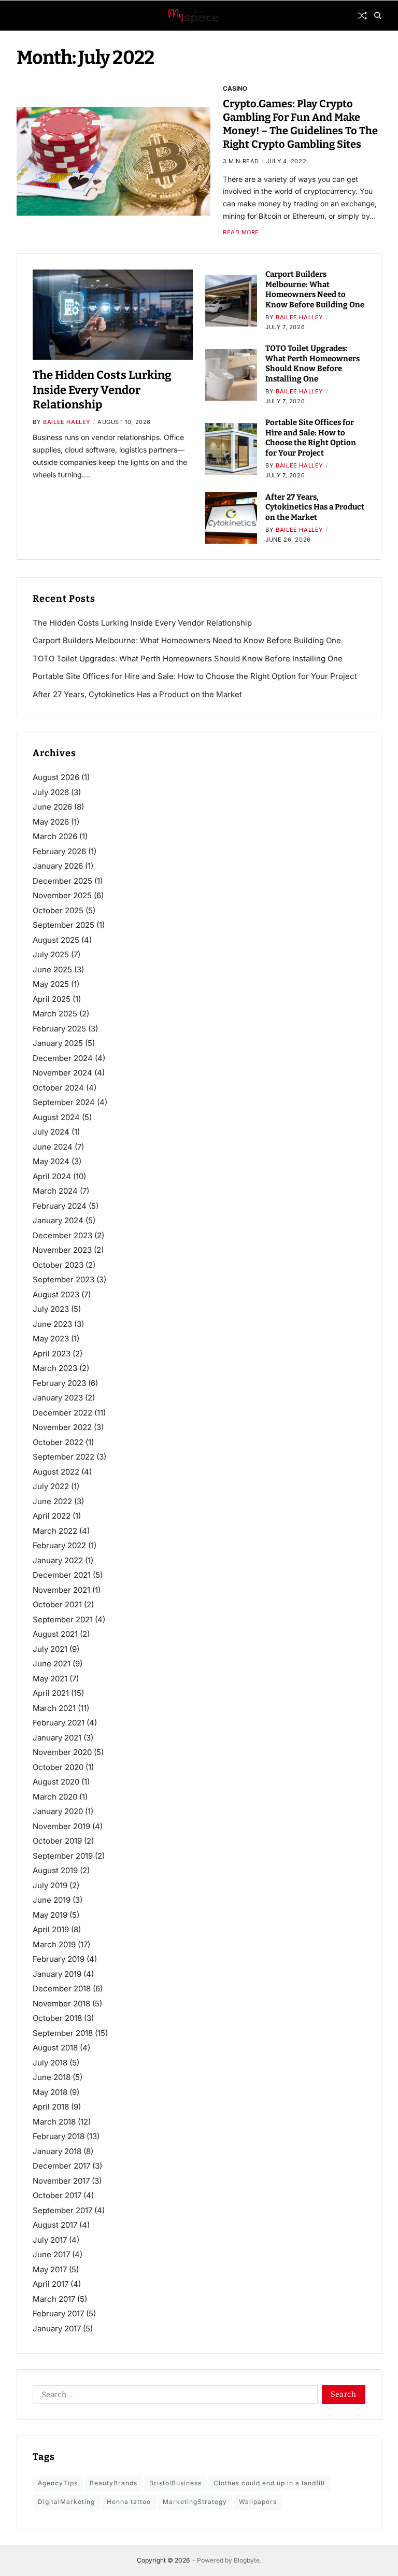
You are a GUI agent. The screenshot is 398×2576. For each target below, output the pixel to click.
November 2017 (61, 2181)
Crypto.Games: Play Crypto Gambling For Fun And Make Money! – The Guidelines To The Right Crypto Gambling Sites (300, 124)
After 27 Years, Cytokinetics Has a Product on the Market (315, 507)
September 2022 (63, 1457)
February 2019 (59, 1959)
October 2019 (57, 1841)
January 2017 (57, 2329)
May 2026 (51, 822)
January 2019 (57, 1974)
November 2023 (62, 1250)
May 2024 (51, 1161)
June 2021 (52, 1664)
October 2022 (58, 1442)
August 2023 (56, 1294)
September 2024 (64, 1102)
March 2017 (54, 2299)
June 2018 (52, 2077)
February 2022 (59, 1545)
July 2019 (50, 1885)
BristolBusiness (175, 2483)
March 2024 (55, 1191)
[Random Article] (362, 16)
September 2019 (63, 1856)
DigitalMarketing (66, 2502)
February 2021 (59, 1723)
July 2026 (51, 792)
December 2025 (62, 881)
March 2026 (55, 836)
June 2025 (52, 969)
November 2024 (62, 1073)
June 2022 (52, 1501)
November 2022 (62, 1427)
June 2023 (52, 1324)
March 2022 (55, 1531)
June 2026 (52, 807)
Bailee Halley (67, 422)
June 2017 (51, 2254)
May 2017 (50, 2269)
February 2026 (59, 851)
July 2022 (51, 1486)
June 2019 (52, 1900)
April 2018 (51, 2107)
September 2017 (62, 2210)
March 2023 (55, 1368)
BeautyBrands (113, 2483)
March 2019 (54, 1944)
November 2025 (62, 895)
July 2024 (51, 1132)
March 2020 (55, 1797)
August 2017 (55, 2225)
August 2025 (56, 940)
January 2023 (58, 1398)
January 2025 (58, 1043)
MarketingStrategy (195, 2502)
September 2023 (63, 1279)
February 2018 (59, 2136)
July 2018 (50, 2063)
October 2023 (58, 1265)
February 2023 (59, 1383)
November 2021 (61, 1590)
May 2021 (50, 1679)
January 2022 (58, 1560)
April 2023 (52, 1354)
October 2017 (57, 2195)
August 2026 (56, 777)
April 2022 (52, 1516)
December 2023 (62, 1235)
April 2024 (52, 1176)
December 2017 (61, 2166)
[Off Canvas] (22, 16)
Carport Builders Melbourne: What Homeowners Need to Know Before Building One (315, 289)
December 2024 (63, 1058)
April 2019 (51, 1929)
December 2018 (62, 1988)
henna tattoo (129, 2502)
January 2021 (57, 1738)
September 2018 (63, 2033)
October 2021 (57, 1604)
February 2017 (58, 2313)
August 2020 (56, 1782)
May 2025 (51, 984)
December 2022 (62, 1413)
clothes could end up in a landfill (269, 2483)
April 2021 (51, 1693)
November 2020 (62, 1752)
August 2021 (55, 1634)
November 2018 (61, 2004)
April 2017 (51, 2284)
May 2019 (50, 1915)
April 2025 (52, 999)
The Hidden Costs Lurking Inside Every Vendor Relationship (102, 390)
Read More (241, 232)
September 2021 (63, 1619)
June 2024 (53, 1147)
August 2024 (56, 1117)
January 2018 (57, 2151)
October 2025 (58, 910)
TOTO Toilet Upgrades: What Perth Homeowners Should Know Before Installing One (312, 364)
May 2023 (51, 1339)
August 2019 (55, 1870)
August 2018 (55, 2048)
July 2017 (50, 2240)
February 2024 (60, 1206)
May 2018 (50, 2092)
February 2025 (59, 1029)
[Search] (378, 16)
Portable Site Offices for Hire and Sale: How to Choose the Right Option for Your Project (311, 438)
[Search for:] (173, 2397)
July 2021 (50, 1649)
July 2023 (51, 1309)
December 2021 (62, 1575)
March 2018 (54, 2122)
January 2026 (58, 866)
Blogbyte (247, 2560)
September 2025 (63, 925)
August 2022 (56, 1472)
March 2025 (55, 1014)
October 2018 (57, 2018)
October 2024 (58, 1088)
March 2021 (54, 1708)
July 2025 (51, 954)
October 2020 (58, 1767)
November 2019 (61, 1826)
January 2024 (58, 1220)
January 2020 (58, 1811)
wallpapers (258, 2502)
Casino (235, 88)
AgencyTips (58, 2483)
